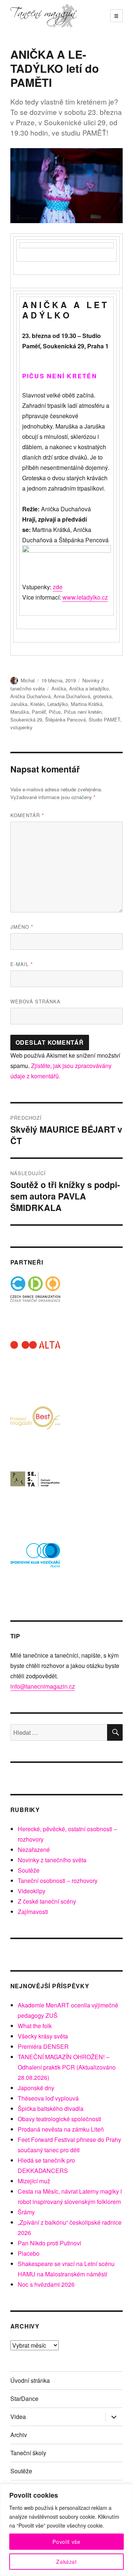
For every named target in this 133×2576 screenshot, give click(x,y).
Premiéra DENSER (43, 2046)
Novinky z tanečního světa (52, 1860)
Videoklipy (32, 1891)
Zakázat (66, 2562)
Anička (59, 688)
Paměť (39, 712)
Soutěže (29, 1870)
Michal (28, 680)
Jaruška (19, 704)
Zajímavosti (33, 1912)
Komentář (27, 815)
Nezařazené (34, 1850)
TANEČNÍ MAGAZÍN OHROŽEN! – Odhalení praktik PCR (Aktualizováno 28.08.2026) (67, 2067)
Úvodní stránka (30, 2380)
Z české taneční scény (47, 1901)
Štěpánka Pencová (65, 719)
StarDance (24, 2398)
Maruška (20, 712)
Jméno (22, 927)
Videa (18, 2417)
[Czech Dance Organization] (35, 1301)
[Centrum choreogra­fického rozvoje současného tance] (35, 1495)
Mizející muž (34, 2181)
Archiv (19, 2435)
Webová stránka (35, 1001)
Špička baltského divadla (51, 2108)
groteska (102, 696)
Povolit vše (66, 2542)
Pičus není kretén (83, 712)
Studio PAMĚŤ (104, 719)
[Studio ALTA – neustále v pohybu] (35, 1366)
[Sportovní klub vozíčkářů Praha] (35, 1560)
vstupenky (21, 727)
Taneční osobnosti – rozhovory (58, 1881)
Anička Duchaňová (30, 696)
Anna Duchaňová (72, 696)
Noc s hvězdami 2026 (46, 2284)
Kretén (37, 704)
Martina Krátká (87, 704)
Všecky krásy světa (43, 2036)
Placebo (29, 2253)
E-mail (22, 964)
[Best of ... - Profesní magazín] (35, 1431)
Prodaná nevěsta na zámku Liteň (61, 2129)
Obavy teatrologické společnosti (59, 2119)
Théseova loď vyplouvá (48, 2098)
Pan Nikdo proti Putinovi (50, 2243)
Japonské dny (36, 2088)
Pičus (55, 712)
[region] (66, 2530)
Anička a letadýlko (89, 688)
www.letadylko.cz (85, 597)
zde (58, 587)
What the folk (35, 2026)
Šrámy (26, 2212)
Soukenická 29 (26, 719)
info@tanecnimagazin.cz (43, 1686)
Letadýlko (58, 704)
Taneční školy (28, 2453)
